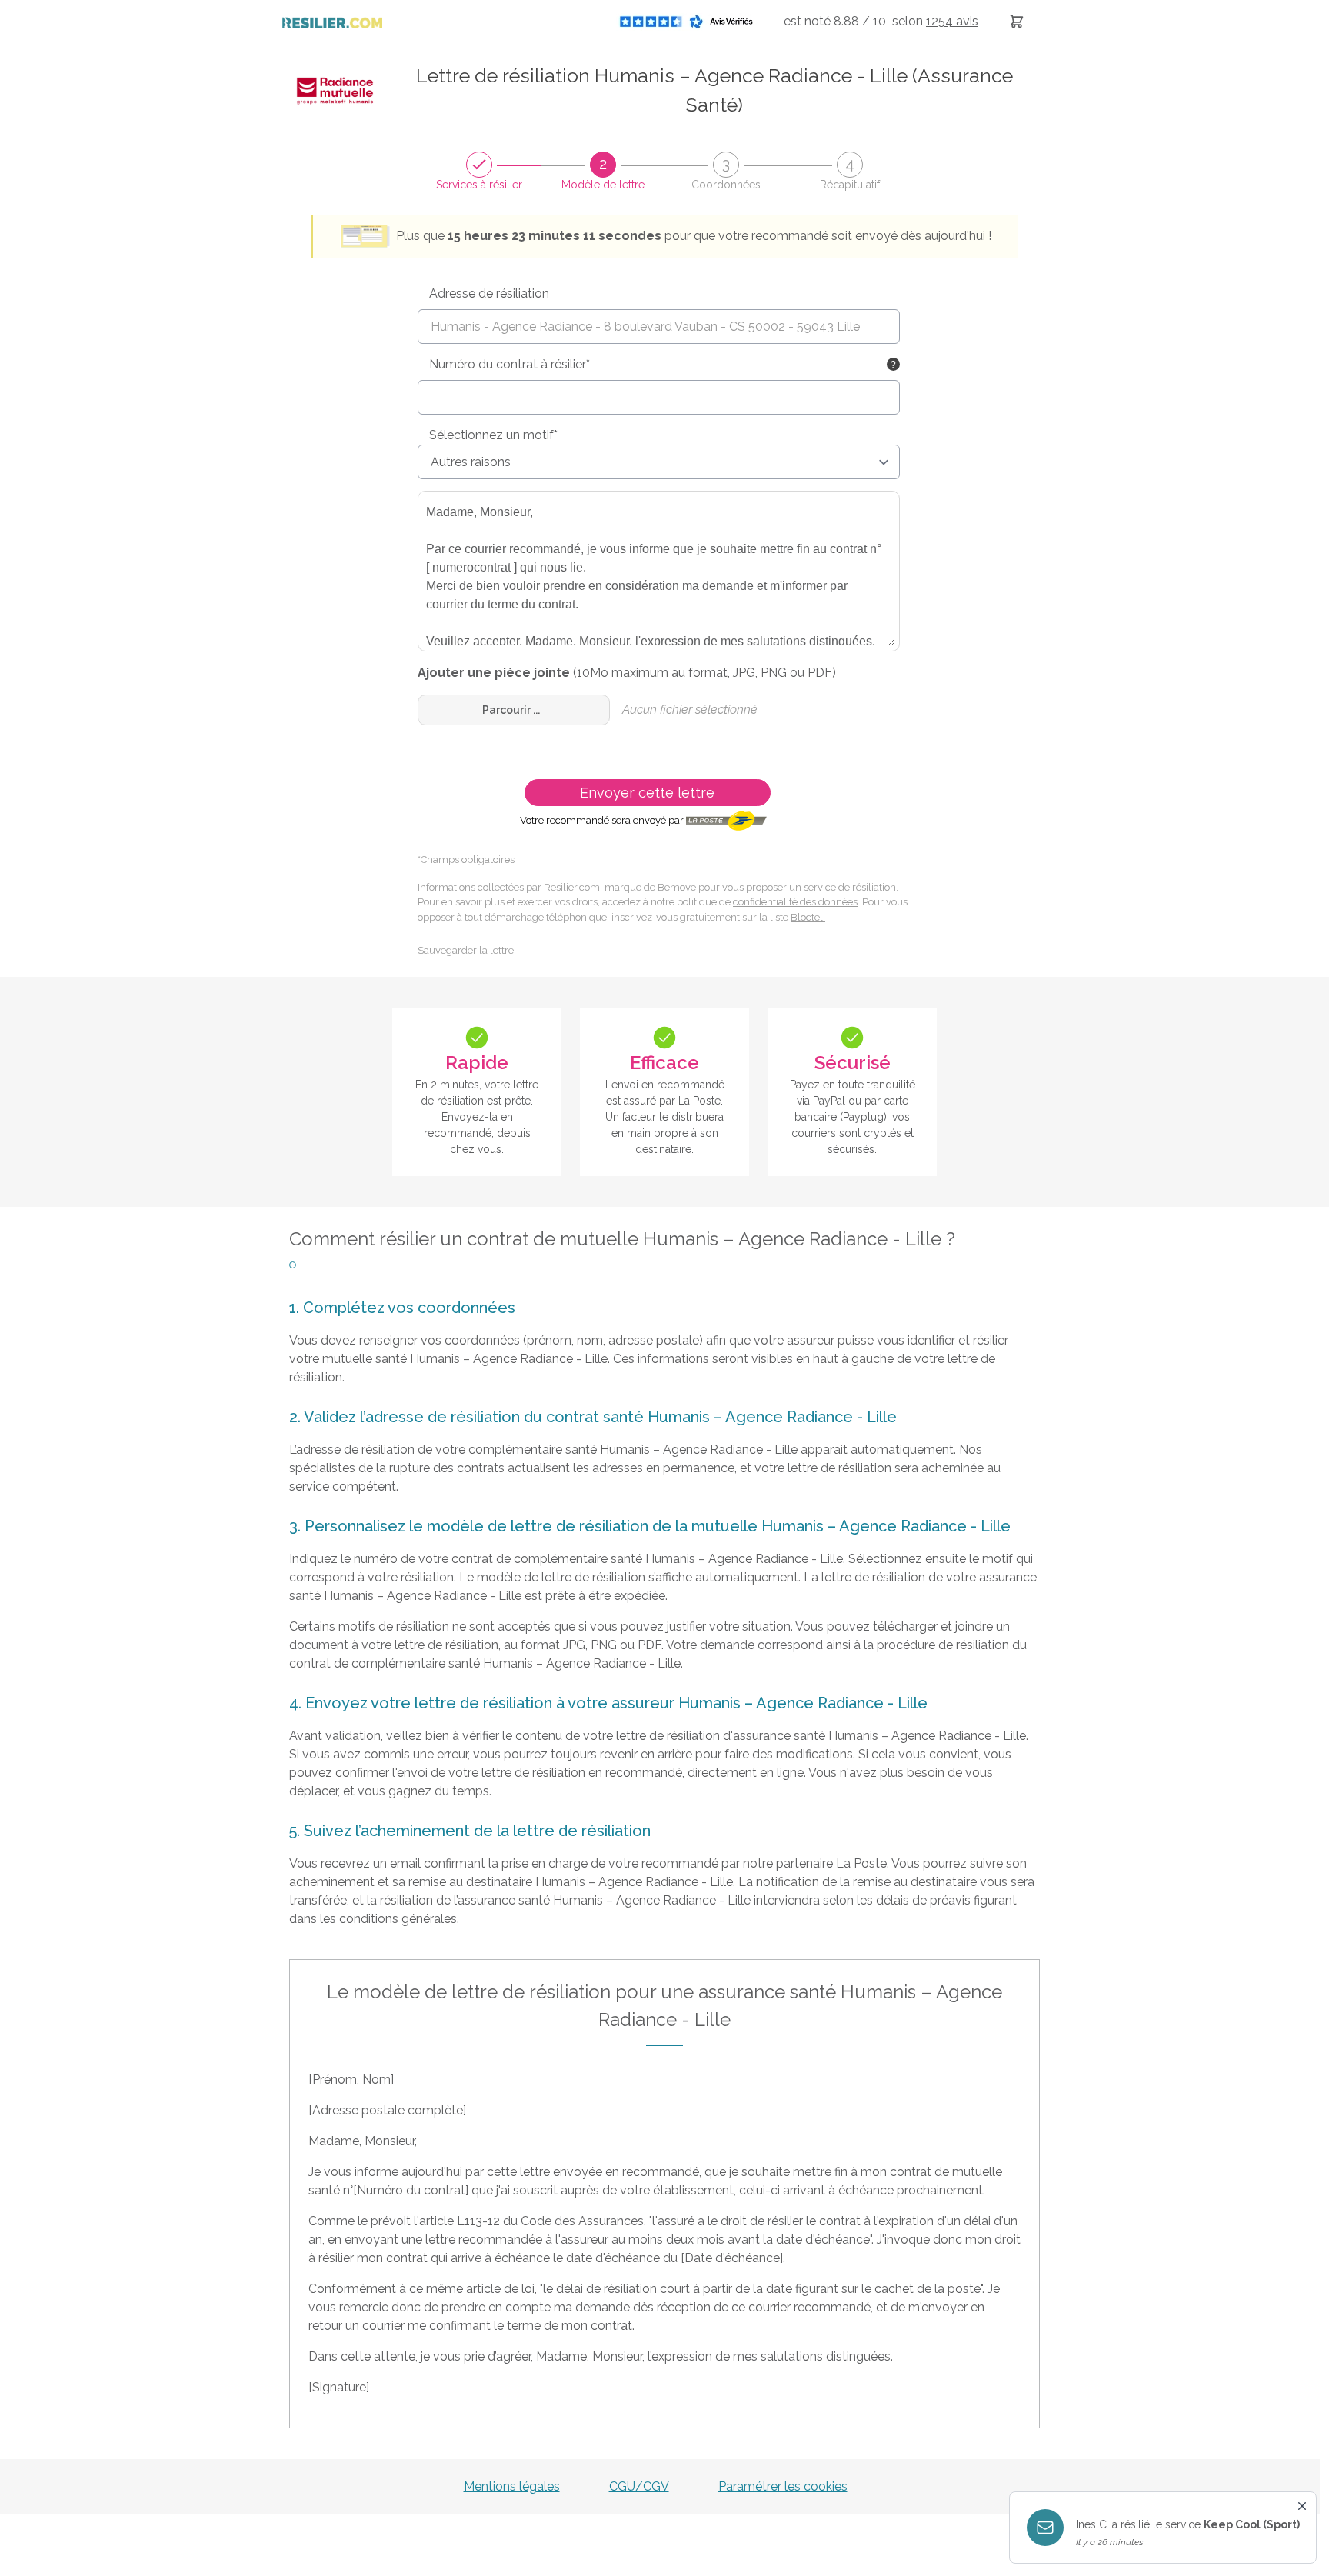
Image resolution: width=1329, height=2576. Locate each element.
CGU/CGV (639, 2486)
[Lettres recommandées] (1017, 21)
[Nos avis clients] (691, 21)
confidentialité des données (795, 902)
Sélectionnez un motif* (493, 435)
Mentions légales (512, 2486)
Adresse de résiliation (489, 293)
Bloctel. (808, 917)
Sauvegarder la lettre (466, 950)
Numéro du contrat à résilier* (510, 364)
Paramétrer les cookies (783, 2486)
